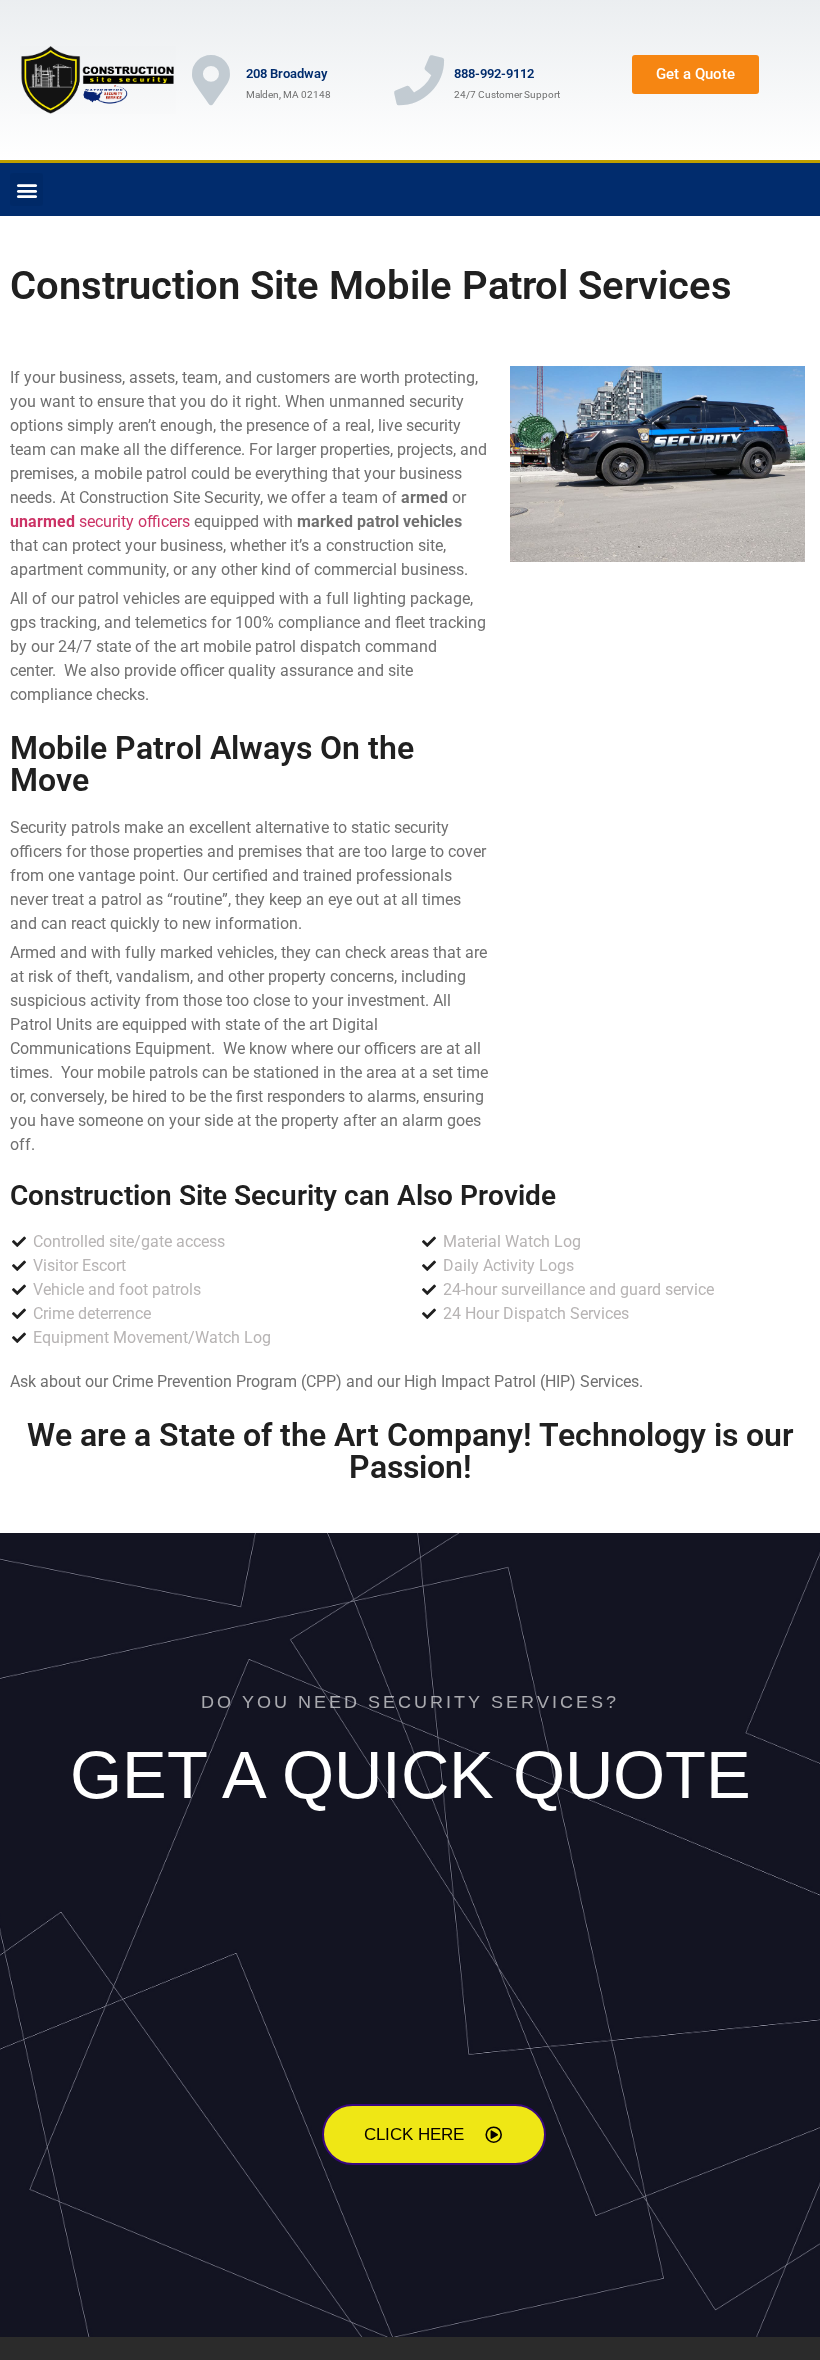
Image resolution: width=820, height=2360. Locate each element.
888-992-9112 (494, 73)
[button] (26, 189)
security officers (100, 521)
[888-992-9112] (419, 80)
